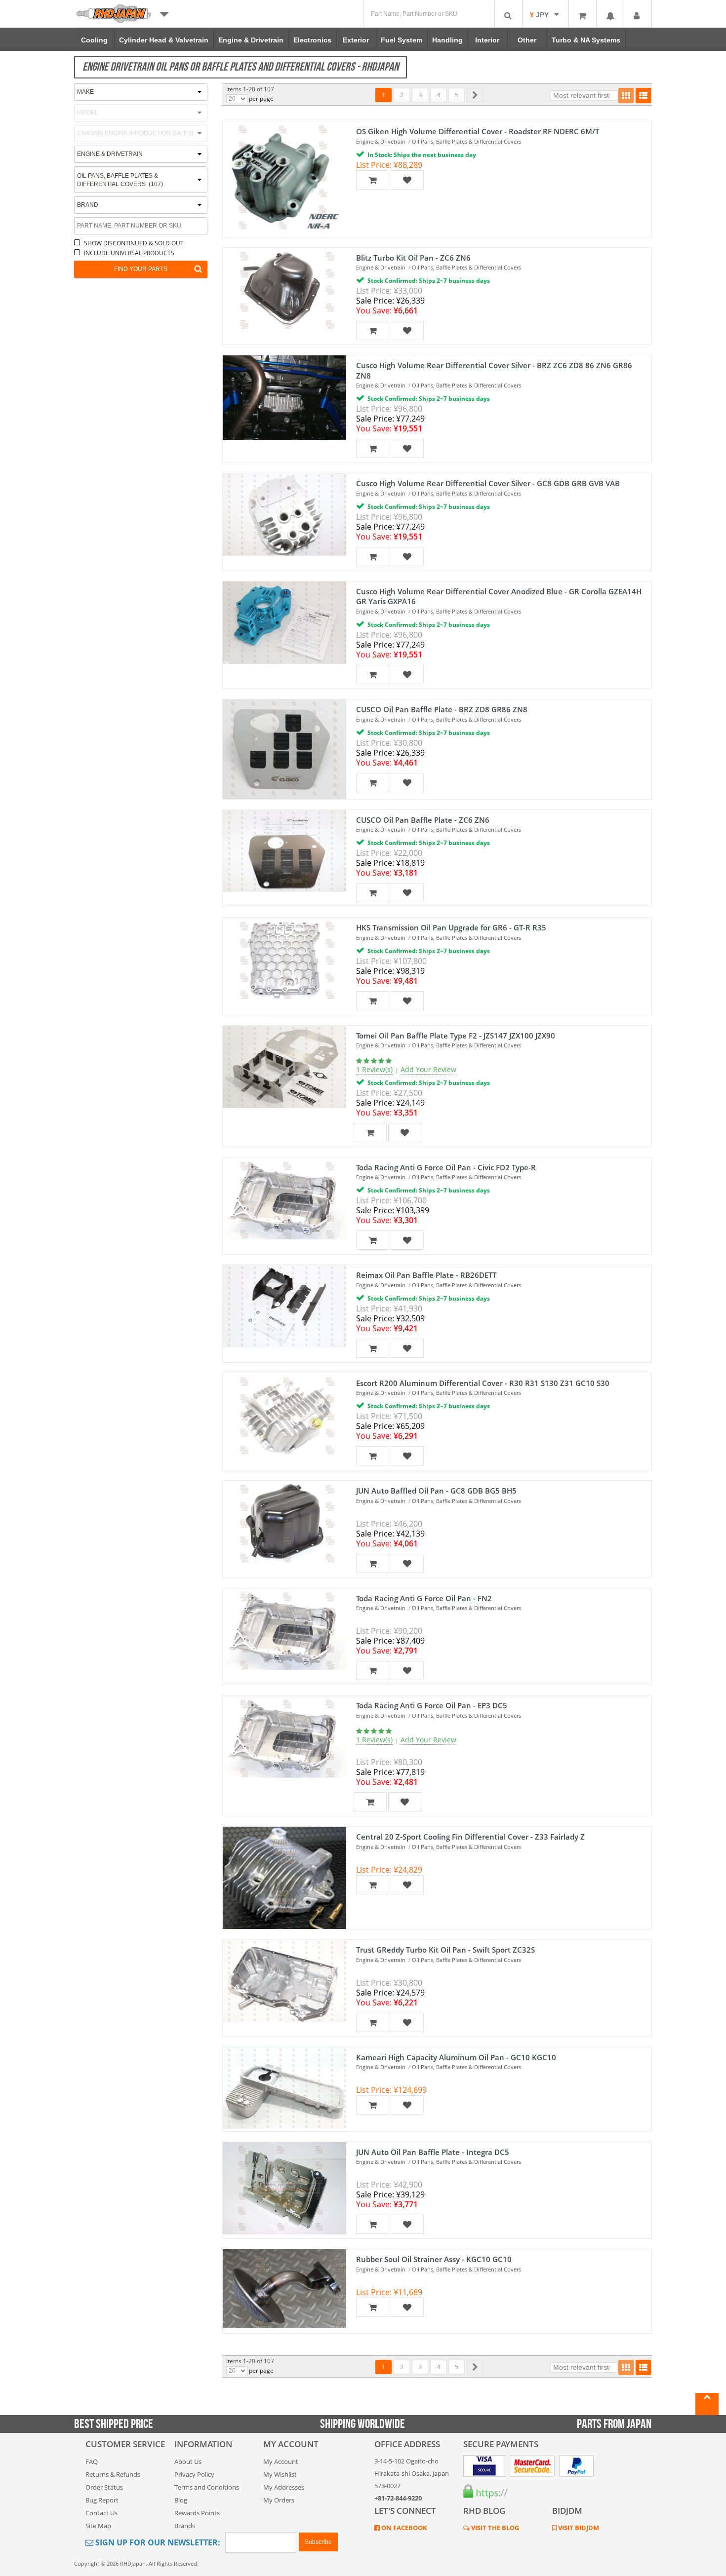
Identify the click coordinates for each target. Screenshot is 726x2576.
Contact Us (101, 2513)
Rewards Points (197, 2513)
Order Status (104, 2487)
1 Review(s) (374, 1069)
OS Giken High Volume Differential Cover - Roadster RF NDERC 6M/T (478, 131)
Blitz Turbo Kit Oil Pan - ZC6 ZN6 (413, 258)
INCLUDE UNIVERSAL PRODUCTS (129, 253)
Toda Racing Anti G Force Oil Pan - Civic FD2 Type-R (446, 1167)
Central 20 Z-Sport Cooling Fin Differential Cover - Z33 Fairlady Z (470, 1837)
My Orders (279, 2500)
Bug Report (102, 2500)
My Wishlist (280, 2474)
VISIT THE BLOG (494, 2528)
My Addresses (284, 2487)
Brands (185, 2526)
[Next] (475, 95)
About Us (188, 2461)
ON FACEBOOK (403, 2528)
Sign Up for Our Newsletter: (157, 2542)
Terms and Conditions (207, 2487)
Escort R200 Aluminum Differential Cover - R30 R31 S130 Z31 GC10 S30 (483, 1383)
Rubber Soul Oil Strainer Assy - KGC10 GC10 (434, 2259)
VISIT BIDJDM (578, 2528)
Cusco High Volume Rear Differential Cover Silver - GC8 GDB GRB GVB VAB (488, 483)
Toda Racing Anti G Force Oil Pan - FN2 (424, 1598)
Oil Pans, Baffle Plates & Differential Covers (466, 141)
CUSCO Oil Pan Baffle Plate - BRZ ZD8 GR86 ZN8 (442, 709)
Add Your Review (428, 1069)
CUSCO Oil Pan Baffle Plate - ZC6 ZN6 (423, 820)
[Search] (508, 14)
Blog (181, 2500)
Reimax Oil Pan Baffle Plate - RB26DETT (426, 1275)
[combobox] (141, 180)
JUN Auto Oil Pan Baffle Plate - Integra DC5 (433, 2152)
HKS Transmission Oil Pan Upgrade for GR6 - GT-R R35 (451, 927)
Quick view (280, 160)
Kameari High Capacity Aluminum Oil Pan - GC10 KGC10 (456, 2057)
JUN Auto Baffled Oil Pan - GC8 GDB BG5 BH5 (436, 1491)
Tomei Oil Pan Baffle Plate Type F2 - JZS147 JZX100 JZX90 (456, 1036)
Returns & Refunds (113, 2474)
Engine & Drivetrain (381, 141)
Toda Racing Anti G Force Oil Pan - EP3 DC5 (432, 1705)
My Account (281, 2461)
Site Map (98, 2526)
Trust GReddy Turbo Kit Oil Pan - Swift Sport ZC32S (445, 1950)
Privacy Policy (194, 2474)
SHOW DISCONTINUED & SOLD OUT (134, 243)
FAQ (92, 2461)
